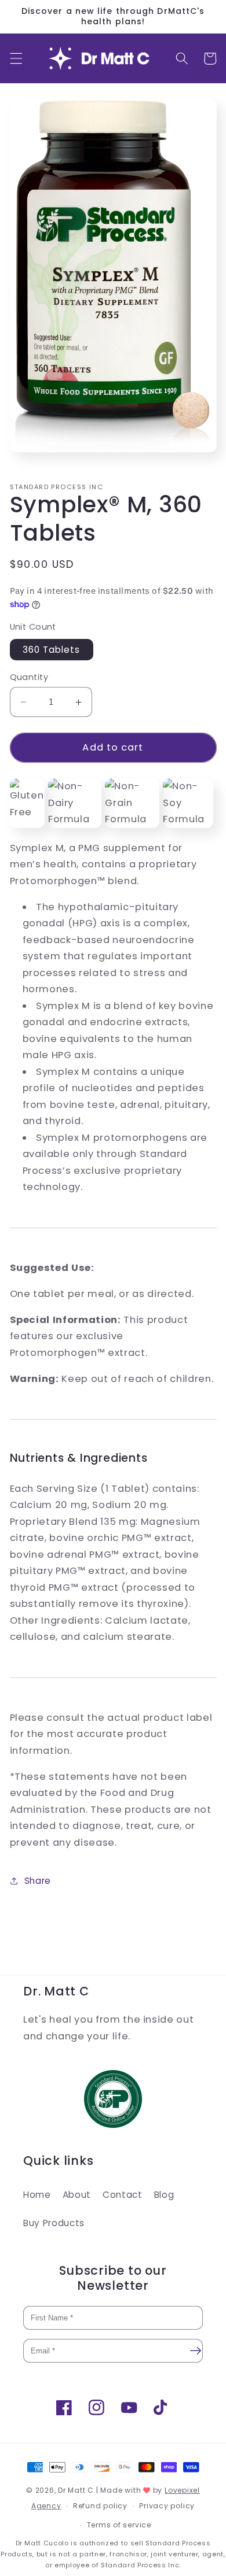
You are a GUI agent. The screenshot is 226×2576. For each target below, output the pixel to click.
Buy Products (54, 2223)
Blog (164, 2195)
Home (37, 2195)
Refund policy (100, 2506)
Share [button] (38, 1881)
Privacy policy (167, 2506)
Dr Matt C (76, 2490)
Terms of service (119, 2525)
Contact (123, 2195)
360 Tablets (52, 650)
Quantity (29, 677)
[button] (16, 58)
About (77, 2195)
